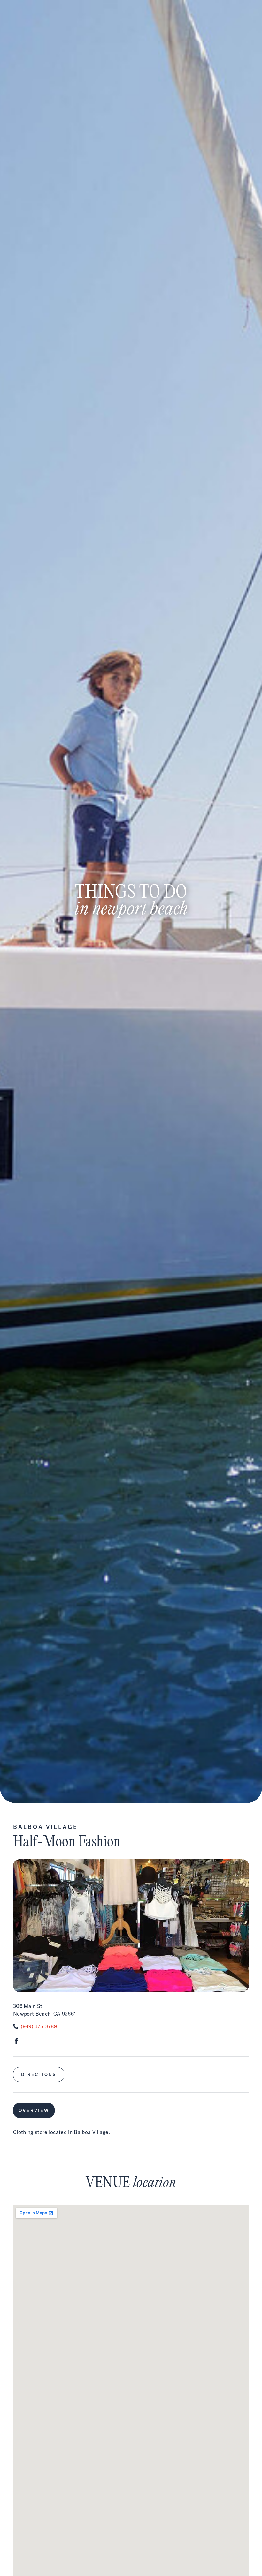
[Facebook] (16, 2042)
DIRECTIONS (39, 2074)
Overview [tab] (34, 2110)
